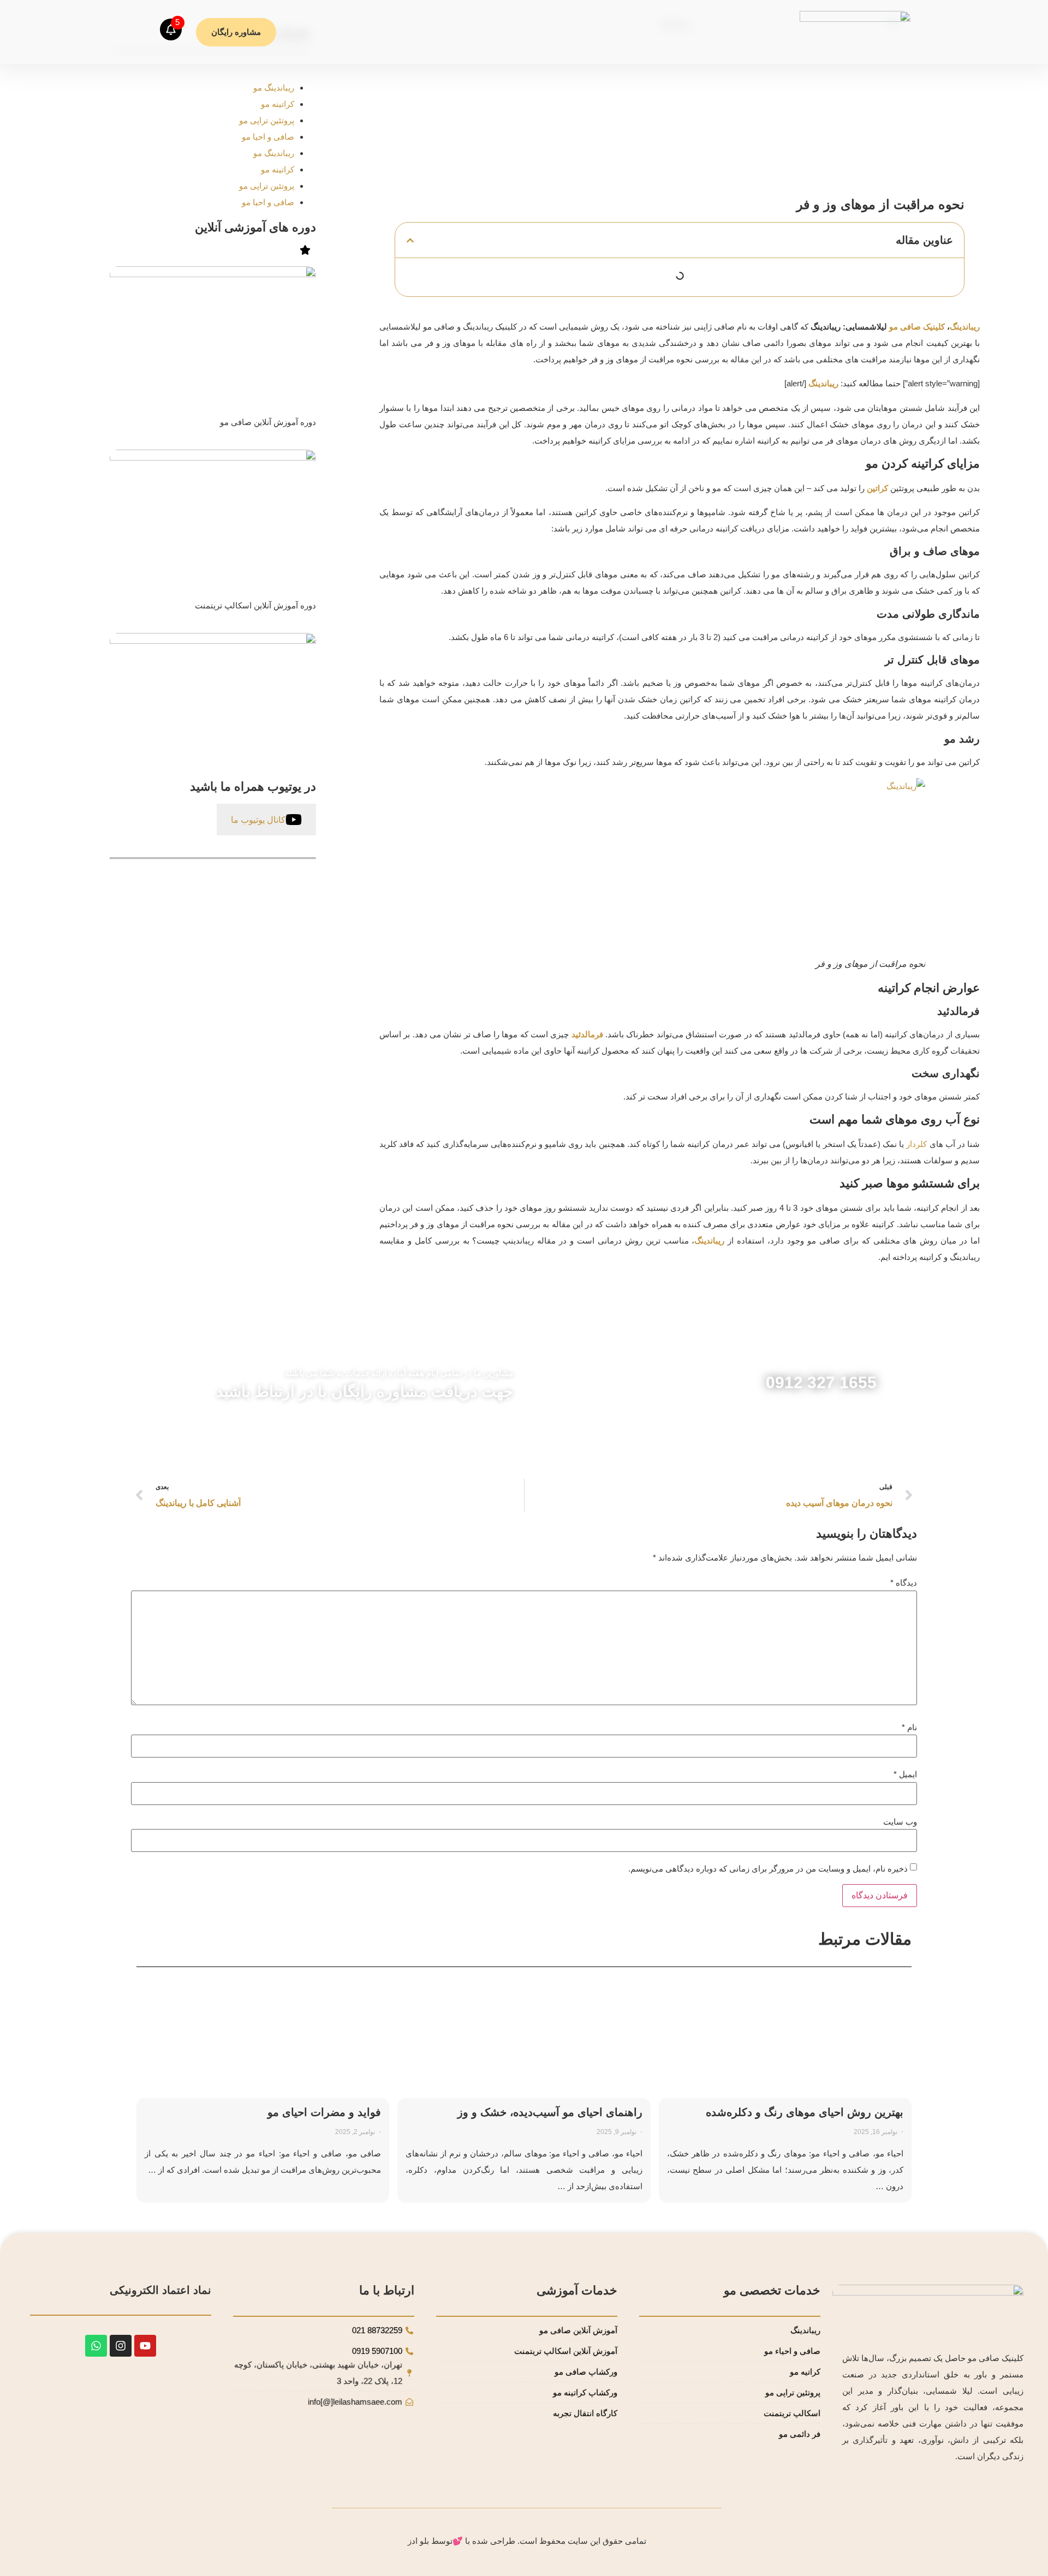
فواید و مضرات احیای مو (324, 2112)
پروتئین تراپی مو (267, 120)
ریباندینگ (965, 327)
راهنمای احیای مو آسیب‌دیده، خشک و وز (550, 2112)
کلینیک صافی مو (917, 327)
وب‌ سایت (900, 1822)
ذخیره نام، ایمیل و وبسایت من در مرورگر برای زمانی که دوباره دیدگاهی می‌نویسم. (768, 1869)
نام (909, 1727)
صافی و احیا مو (268, 137)
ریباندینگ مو (274, 88)
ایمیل (905, 1774)
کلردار (916, 1144)
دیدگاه (904, 1583)
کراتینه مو (278, 104)
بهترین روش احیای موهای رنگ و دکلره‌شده (805, 2112)
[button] (410, 240)
